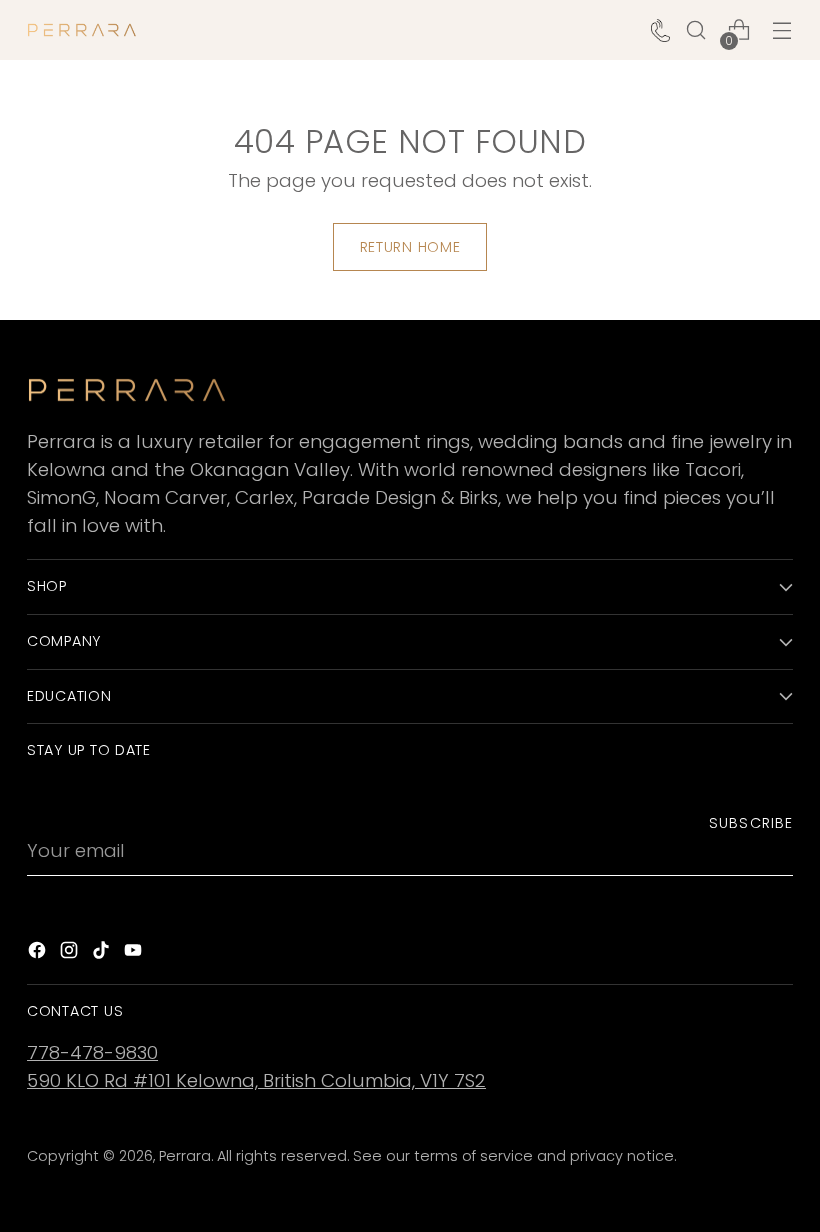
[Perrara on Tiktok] (103, 954)
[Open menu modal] (782, 30)
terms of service (473, 1156)
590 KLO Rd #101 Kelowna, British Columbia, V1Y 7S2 (256, 1080)
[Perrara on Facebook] (39, 954)
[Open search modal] (696, 30)
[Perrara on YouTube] (135, 954)
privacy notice (622, 1156)
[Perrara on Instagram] (71, 954)
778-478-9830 (92, 1052)
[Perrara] (82, 30)
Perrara (185, 1156)
